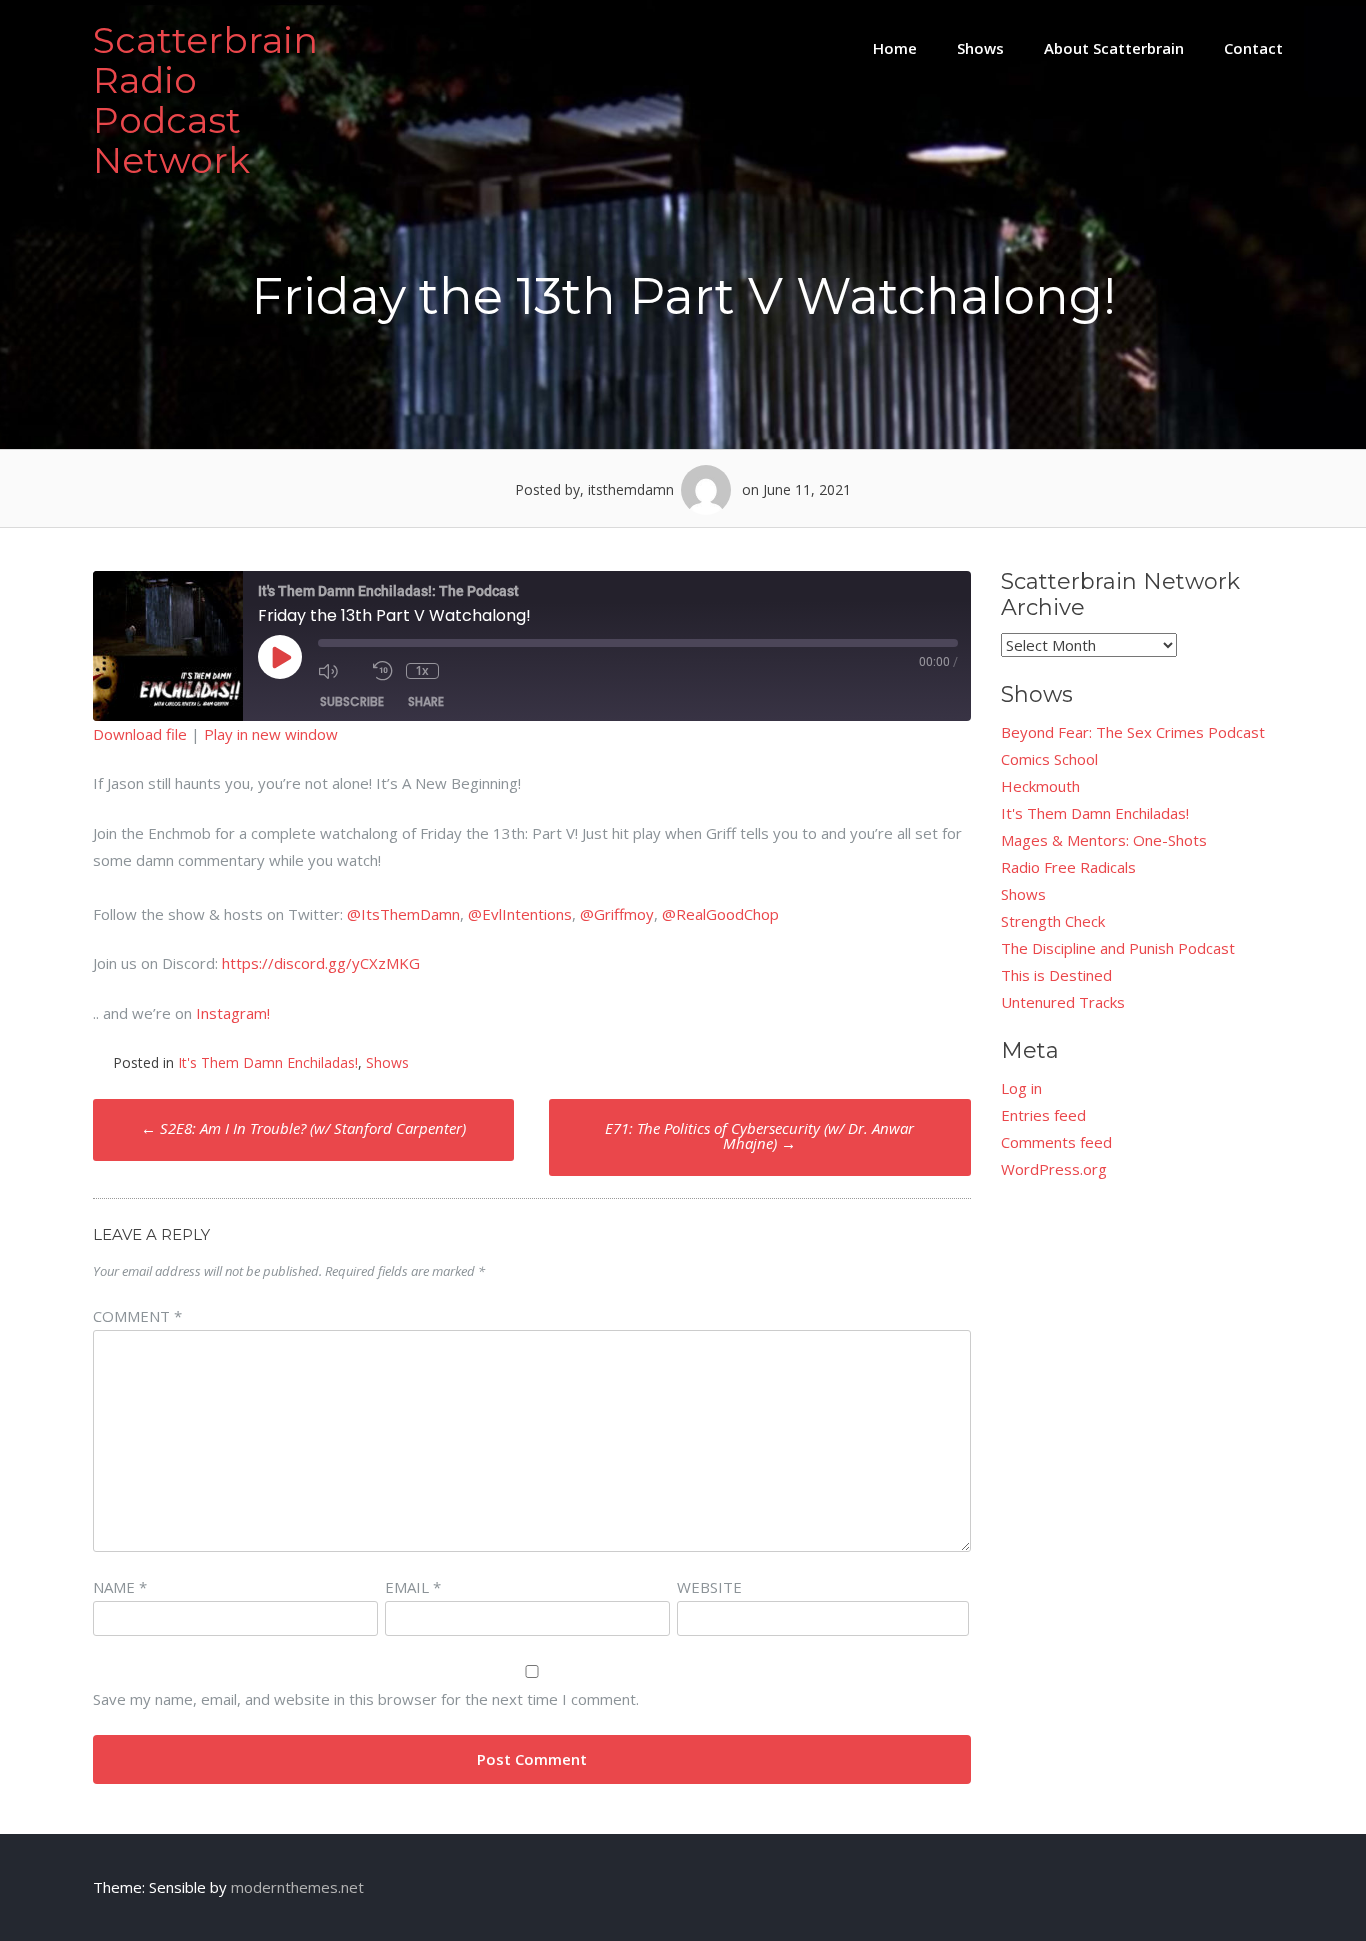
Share (426, 701)
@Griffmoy (617, 914)
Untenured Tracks (1063, 1002)
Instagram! (233, 1013)
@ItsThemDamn (403, 914)
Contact (1253, 48)
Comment (137, 1316)
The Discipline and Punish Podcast (1118, 948)
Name (120, 1587)
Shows (980, 48)
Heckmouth (1040, 786)
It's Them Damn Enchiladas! (268, 1062)
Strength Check (1053, 921)
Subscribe (352, 701)
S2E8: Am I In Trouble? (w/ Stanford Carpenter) (303, 1128)
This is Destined (1056, 975)
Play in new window (271, 734)
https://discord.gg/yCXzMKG (321, 963)
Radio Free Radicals (1068, 867)
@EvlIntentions (520, 914)
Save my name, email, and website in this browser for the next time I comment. (366, 1699)
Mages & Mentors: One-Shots (1104, 840)
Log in (1021, 1088)
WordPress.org (1054, 1169)
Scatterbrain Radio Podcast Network (205, 100)
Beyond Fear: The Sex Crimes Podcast (1133, 732)
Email (413, 1587)
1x (422, 671)
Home (895, 48)
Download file (140, 734)
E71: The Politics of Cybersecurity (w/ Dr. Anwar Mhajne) (759, 1135)
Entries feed (1043, 1115)
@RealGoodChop (720, 914)
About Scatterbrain (1114, 48)
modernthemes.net (297, 1887)
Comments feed (1056, 1142)
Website (709, 1587)
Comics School (1049, 759)
